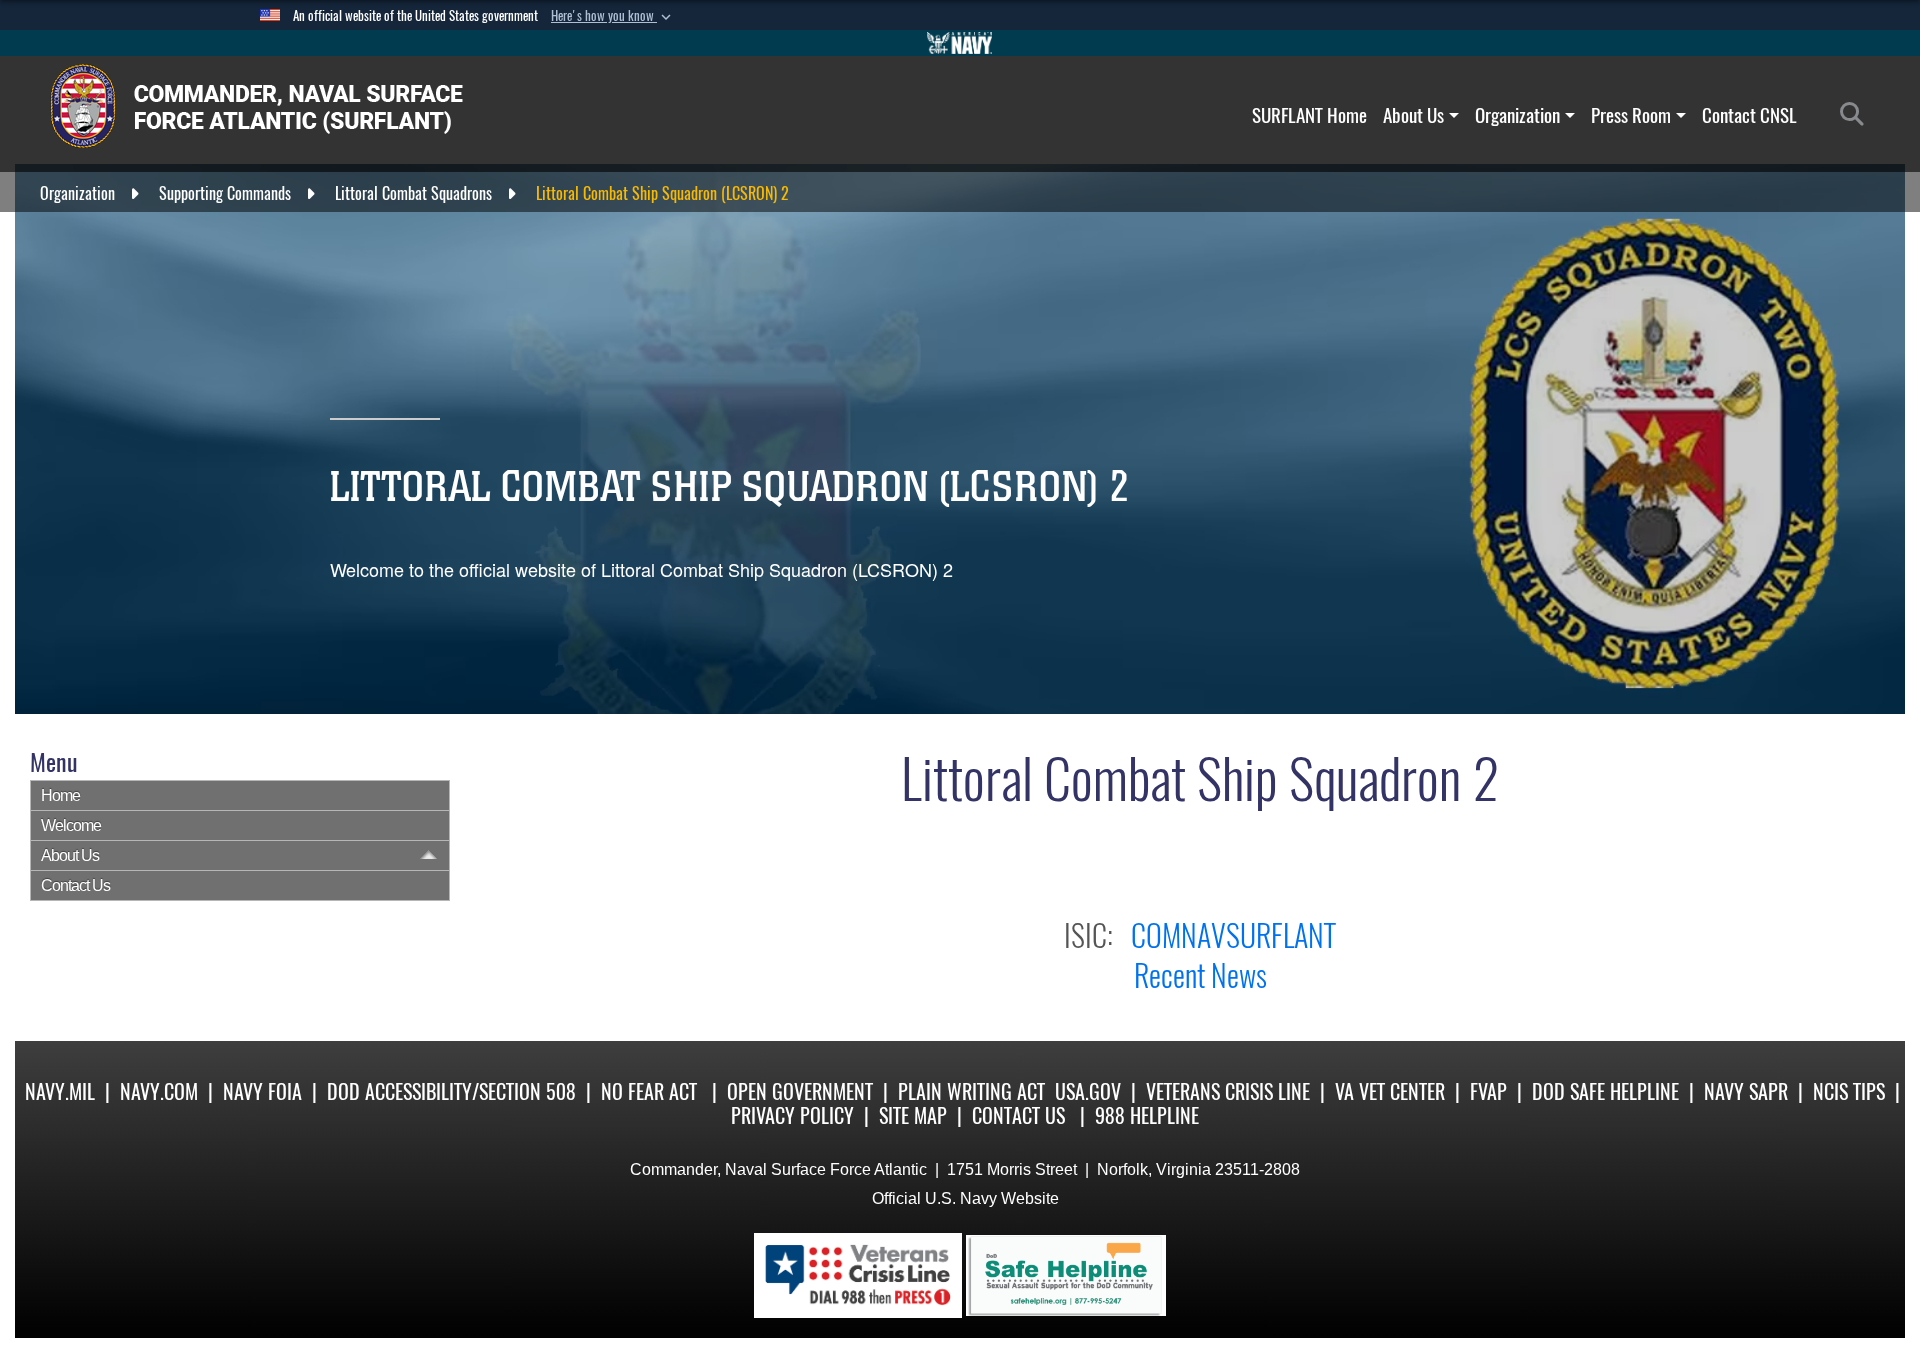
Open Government (800, 1091)
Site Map (913, 1115)
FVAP (1488, 1091)
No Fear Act (649, 1091)
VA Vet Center (1390, 1091)
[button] (613, 16)
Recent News (1200, 975)
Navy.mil (60, 1091)
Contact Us (75, 885)
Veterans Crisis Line (1228, 1091)
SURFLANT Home (1309, 115)
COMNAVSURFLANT (1233, 935)
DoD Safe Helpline (1605, 1091)
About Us (1413, 115)
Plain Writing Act (971, 1091)
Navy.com (159, 1091)
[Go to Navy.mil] (960, 43)
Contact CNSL (1749, 115)
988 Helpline (1147, 1115)
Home (60, 795)
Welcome (71, 825)
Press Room (1631, 115)
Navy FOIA (262, 1091)
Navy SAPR (1746, 1091)
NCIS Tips (1849, 1091)
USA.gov (1088, 1091)
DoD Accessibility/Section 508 (451, 1091)
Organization (1517, 115)
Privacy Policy (792, 1115)
